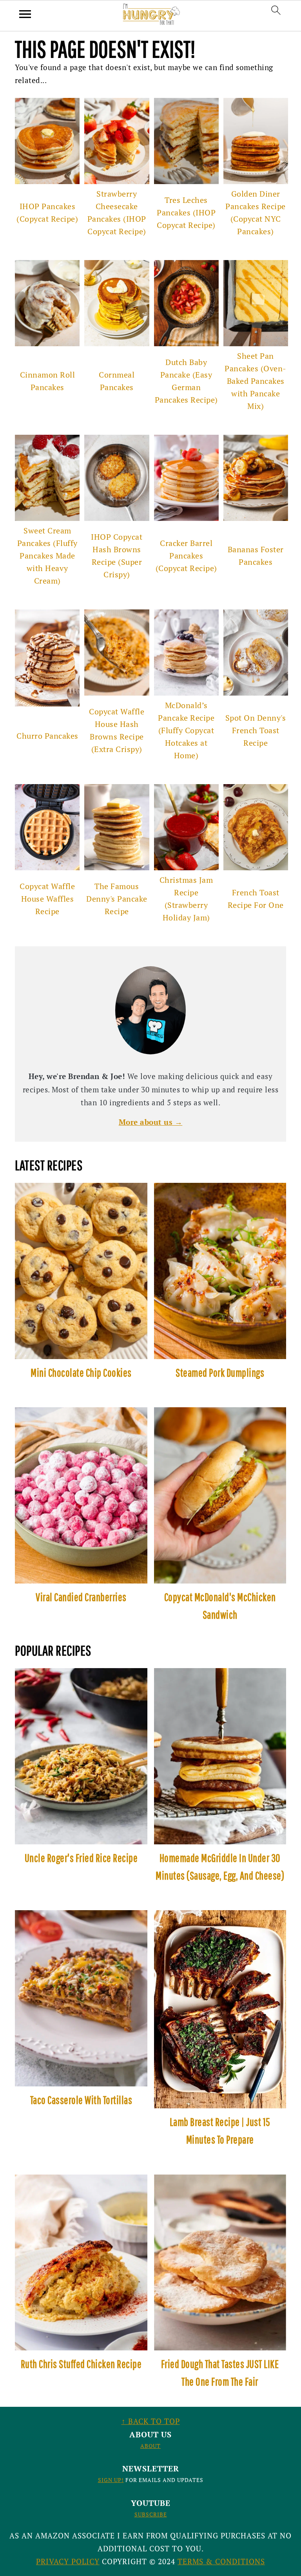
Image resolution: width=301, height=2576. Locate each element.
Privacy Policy (68, 2561)
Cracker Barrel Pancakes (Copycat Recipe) (186, 556)
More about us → (151, 1122)
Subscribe (151, 2514)
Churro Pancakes (47, 736)
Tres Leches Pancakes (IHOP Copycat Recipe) (186, 212)
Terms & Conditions (221, 2561)
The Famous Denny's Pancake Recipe (117, 899)
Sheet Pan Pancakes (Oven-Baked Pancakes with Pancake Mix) (256, 381)
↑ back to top (151, 2421)
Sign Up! (111, 2480)
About (150, 2446)
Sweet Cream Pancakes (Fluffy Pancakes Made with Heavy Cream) (47, 556)
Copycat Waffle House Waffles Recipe (47, 899)
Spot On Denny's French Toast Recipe (256, 730)
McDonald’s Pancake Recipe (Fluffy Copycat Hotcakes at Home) (186, 730)
